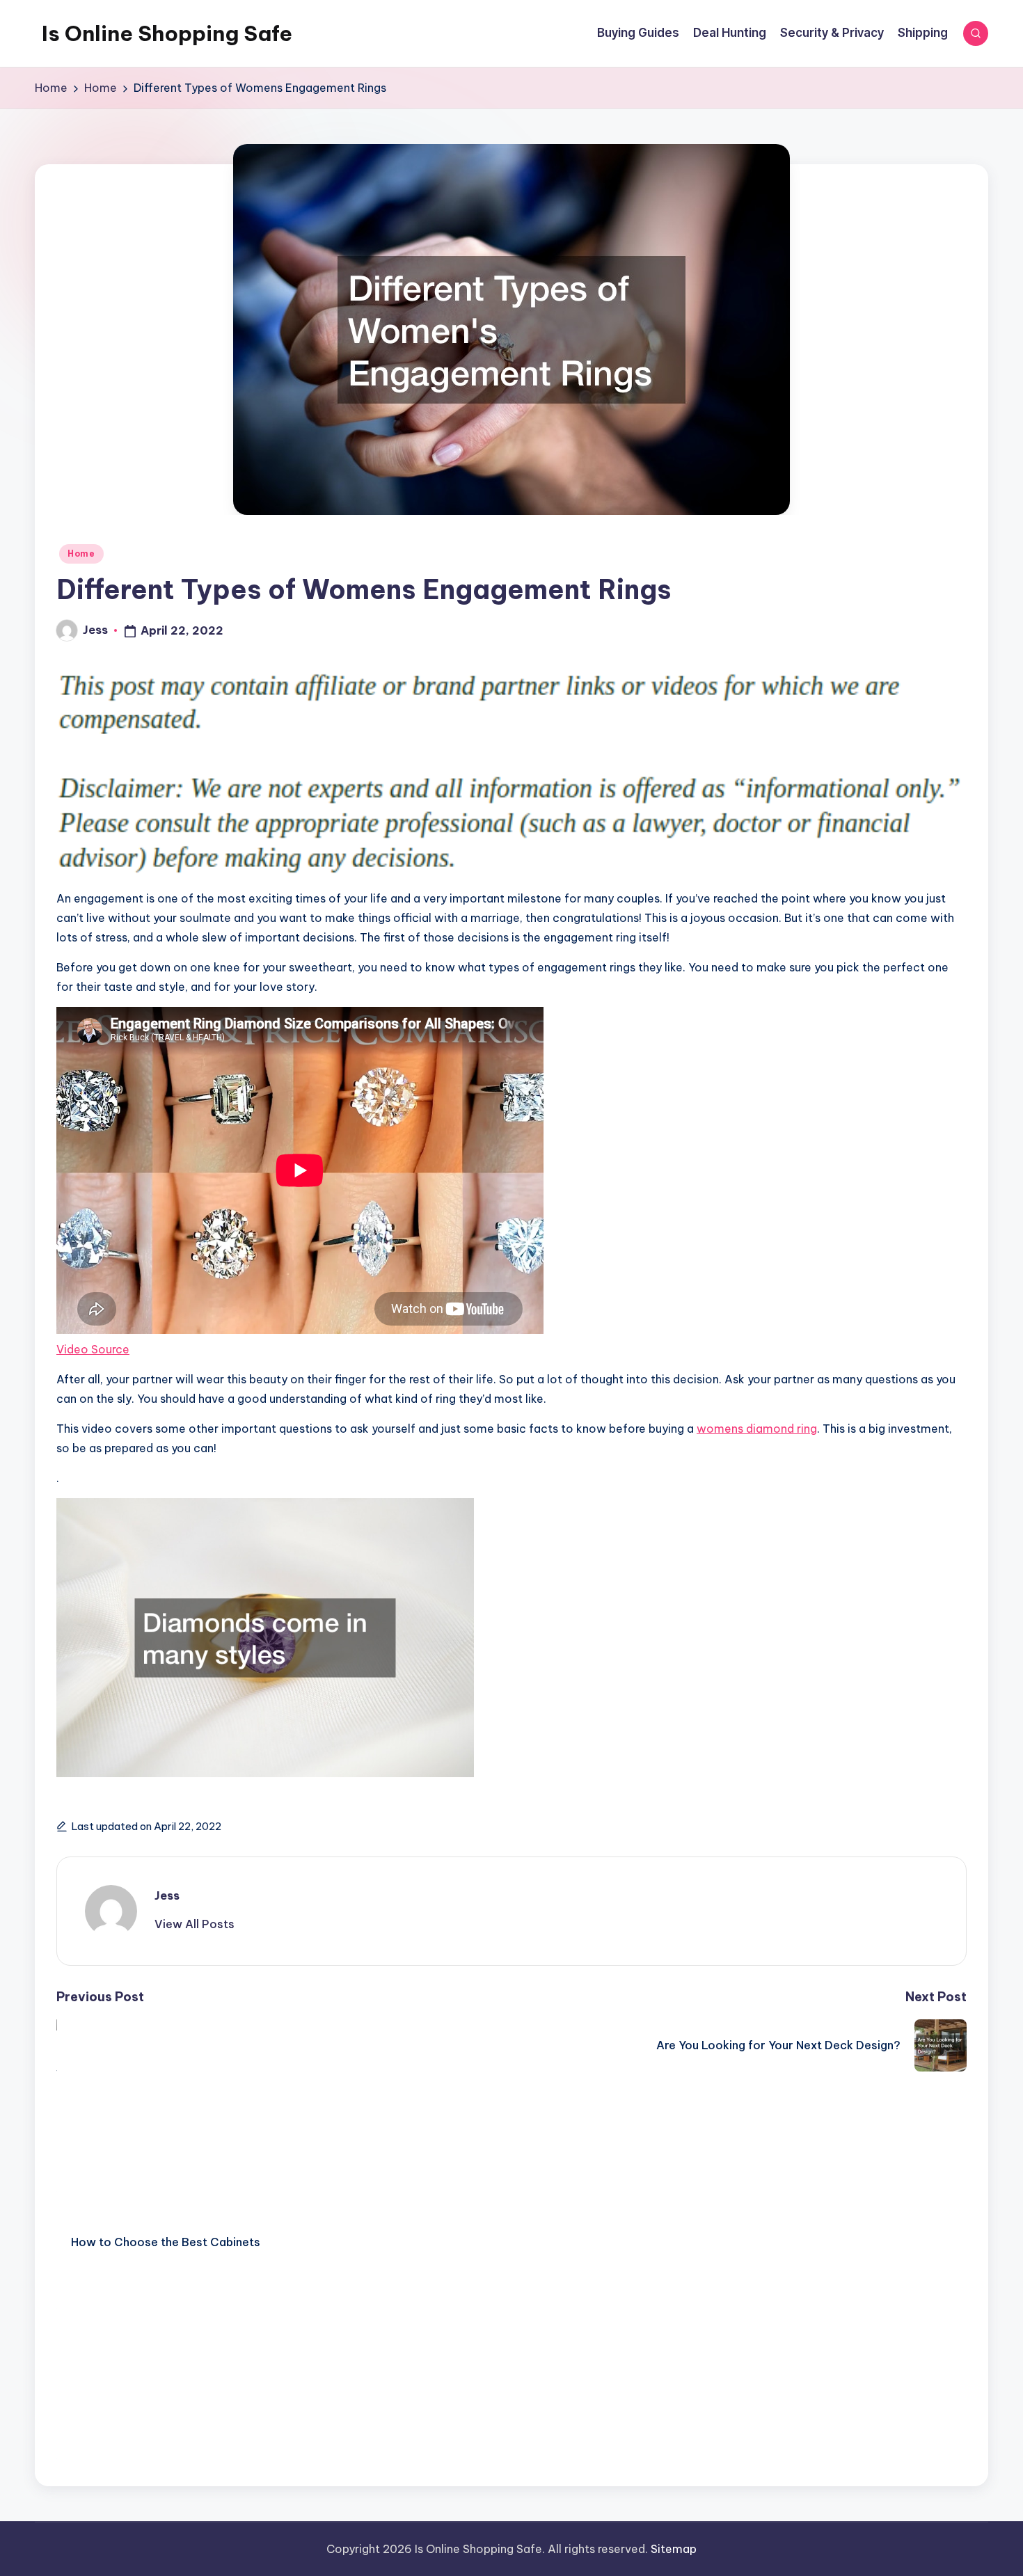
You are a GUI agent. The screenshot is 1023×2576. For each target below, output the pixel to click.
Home (81, 554)
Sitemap (674, 2549)
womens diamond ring (757, 1429)
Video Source (93, 1349)
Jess (167, 1895)
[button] (195, 1924)
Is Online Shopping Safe (167, 33)
